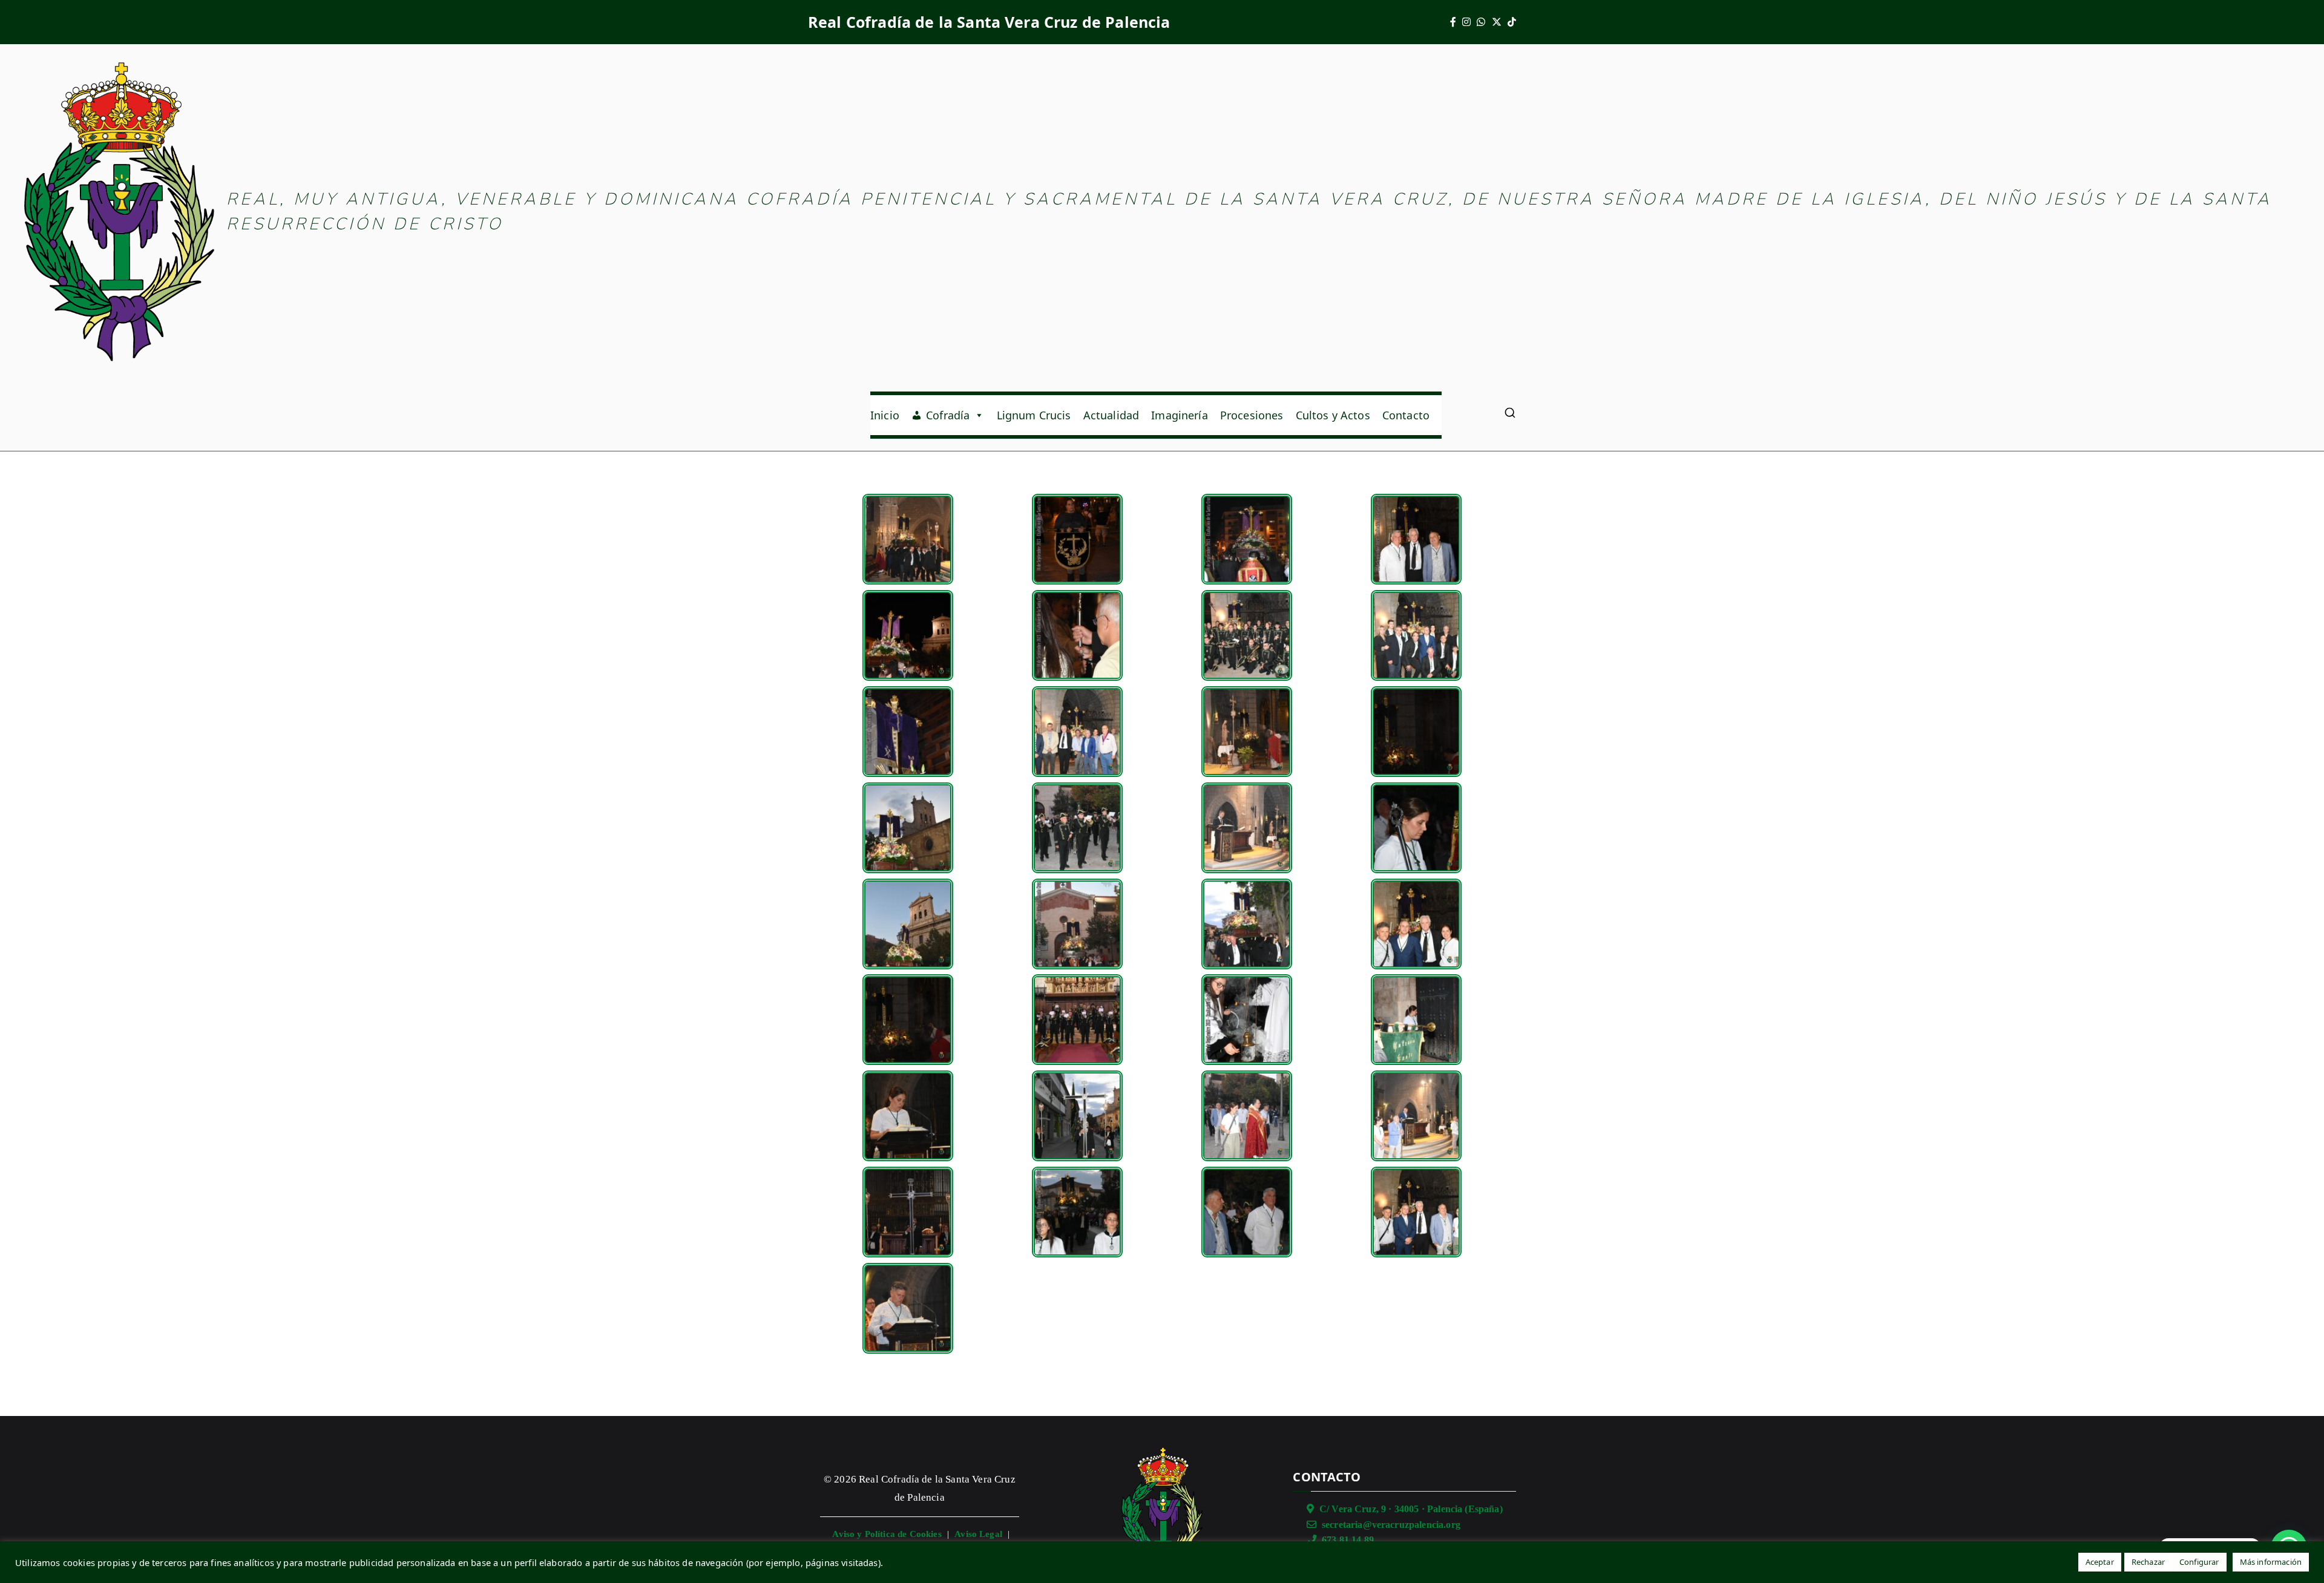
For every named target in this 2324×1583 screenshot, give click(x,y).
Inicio (885, 415)
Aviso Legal (978, 1534)
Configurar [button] (2199, 1562)
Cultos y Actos (1333, 415)
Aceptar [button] (2100, 1562)
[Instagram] (1466, 22)
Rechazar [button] (2148, 1562)
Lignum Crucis (1034, 415)
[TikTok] (1512, 22)
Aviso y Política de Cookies (887, 1534)
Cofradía (948, 415)
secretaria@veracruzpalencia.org (1391, 1525)
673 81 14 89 (1348, 1540)
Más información (2271, 1562)
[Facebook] (1453, 22)
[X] (1497, 22)
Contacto (1406, 415)
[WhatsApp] (1481, 22)
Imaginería (1180, 415)
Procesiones (1252, 415)
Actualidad (1111, 415)
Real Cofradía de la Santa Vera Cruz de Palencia (989, 22)
